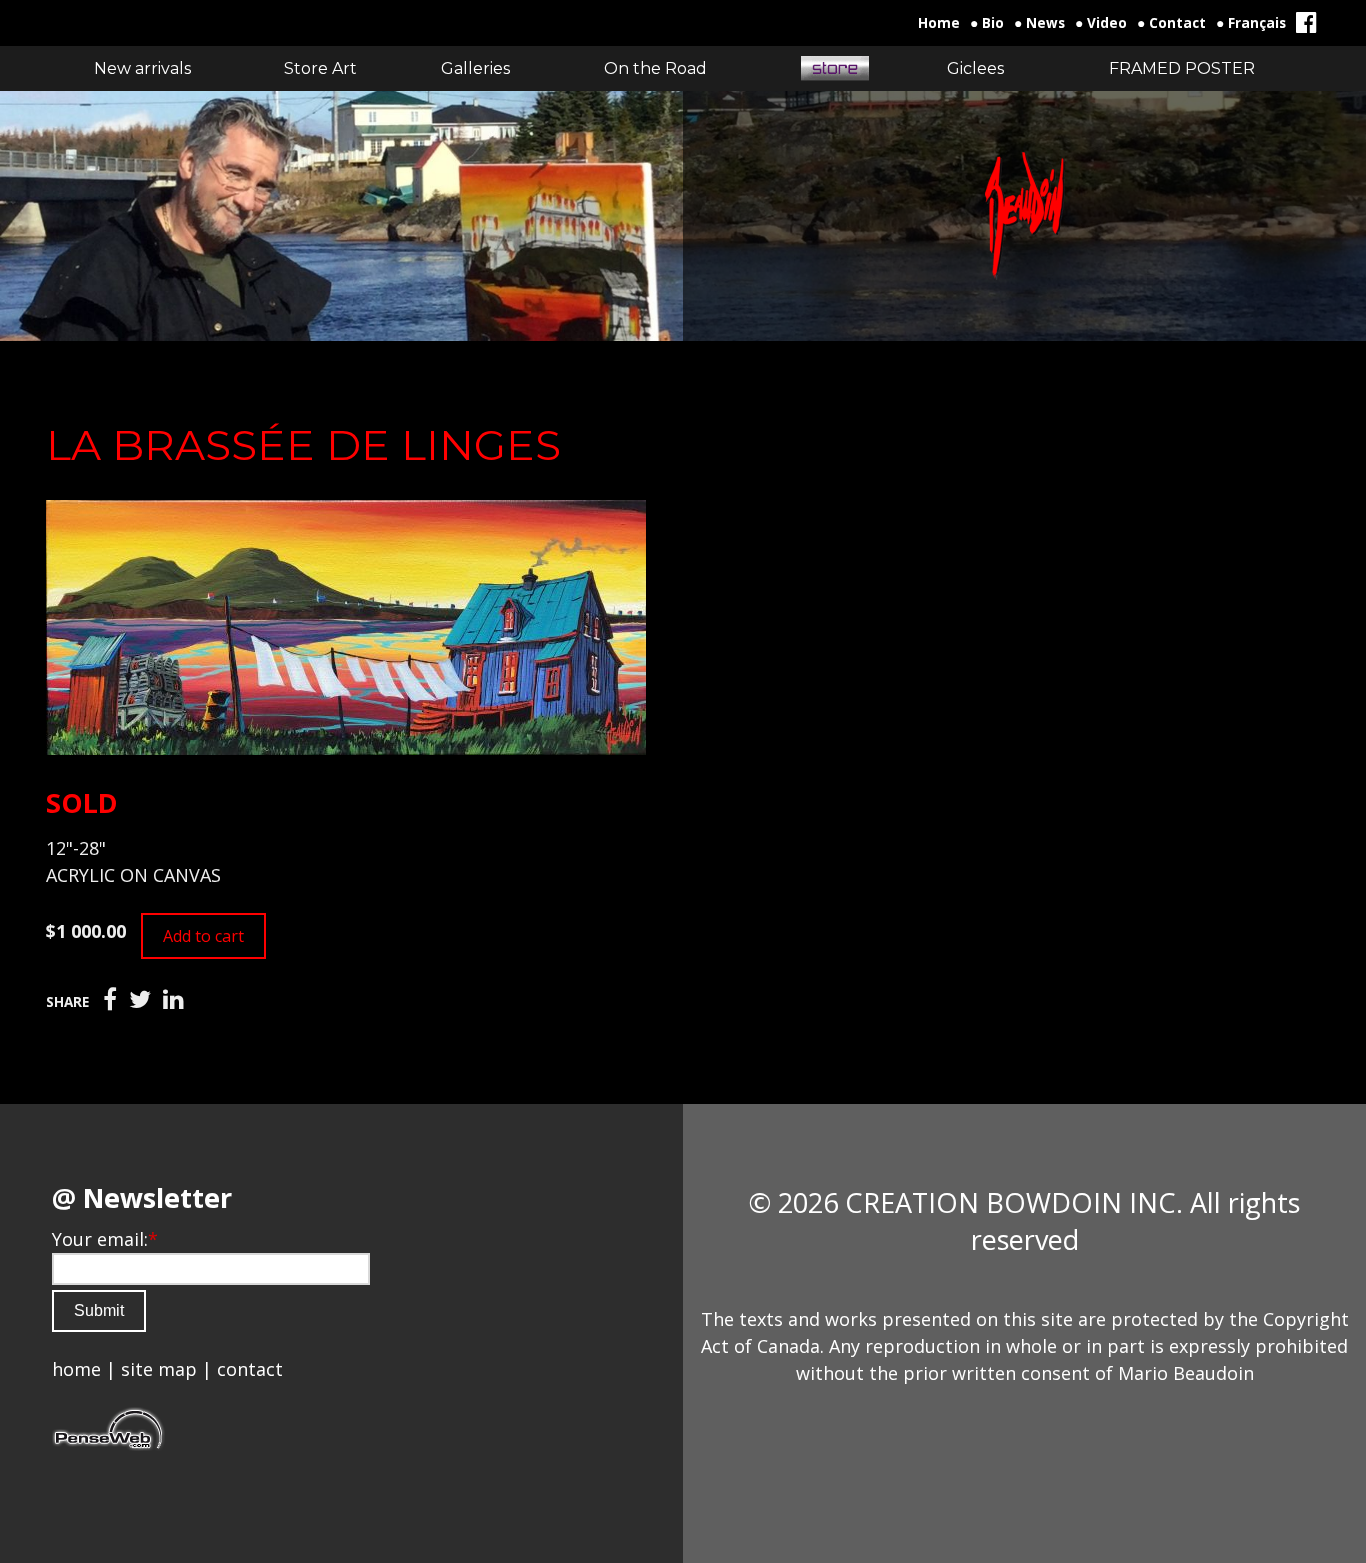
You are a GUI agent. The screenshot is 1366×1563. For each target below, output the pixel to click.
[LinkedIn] (173, 1000)
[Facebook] (110, 1000)
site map (159, 1369)
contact (250, 1369)
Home (939, 23)
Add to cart (203, 936)
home (76, 1369)
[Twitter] (140, 1000)
